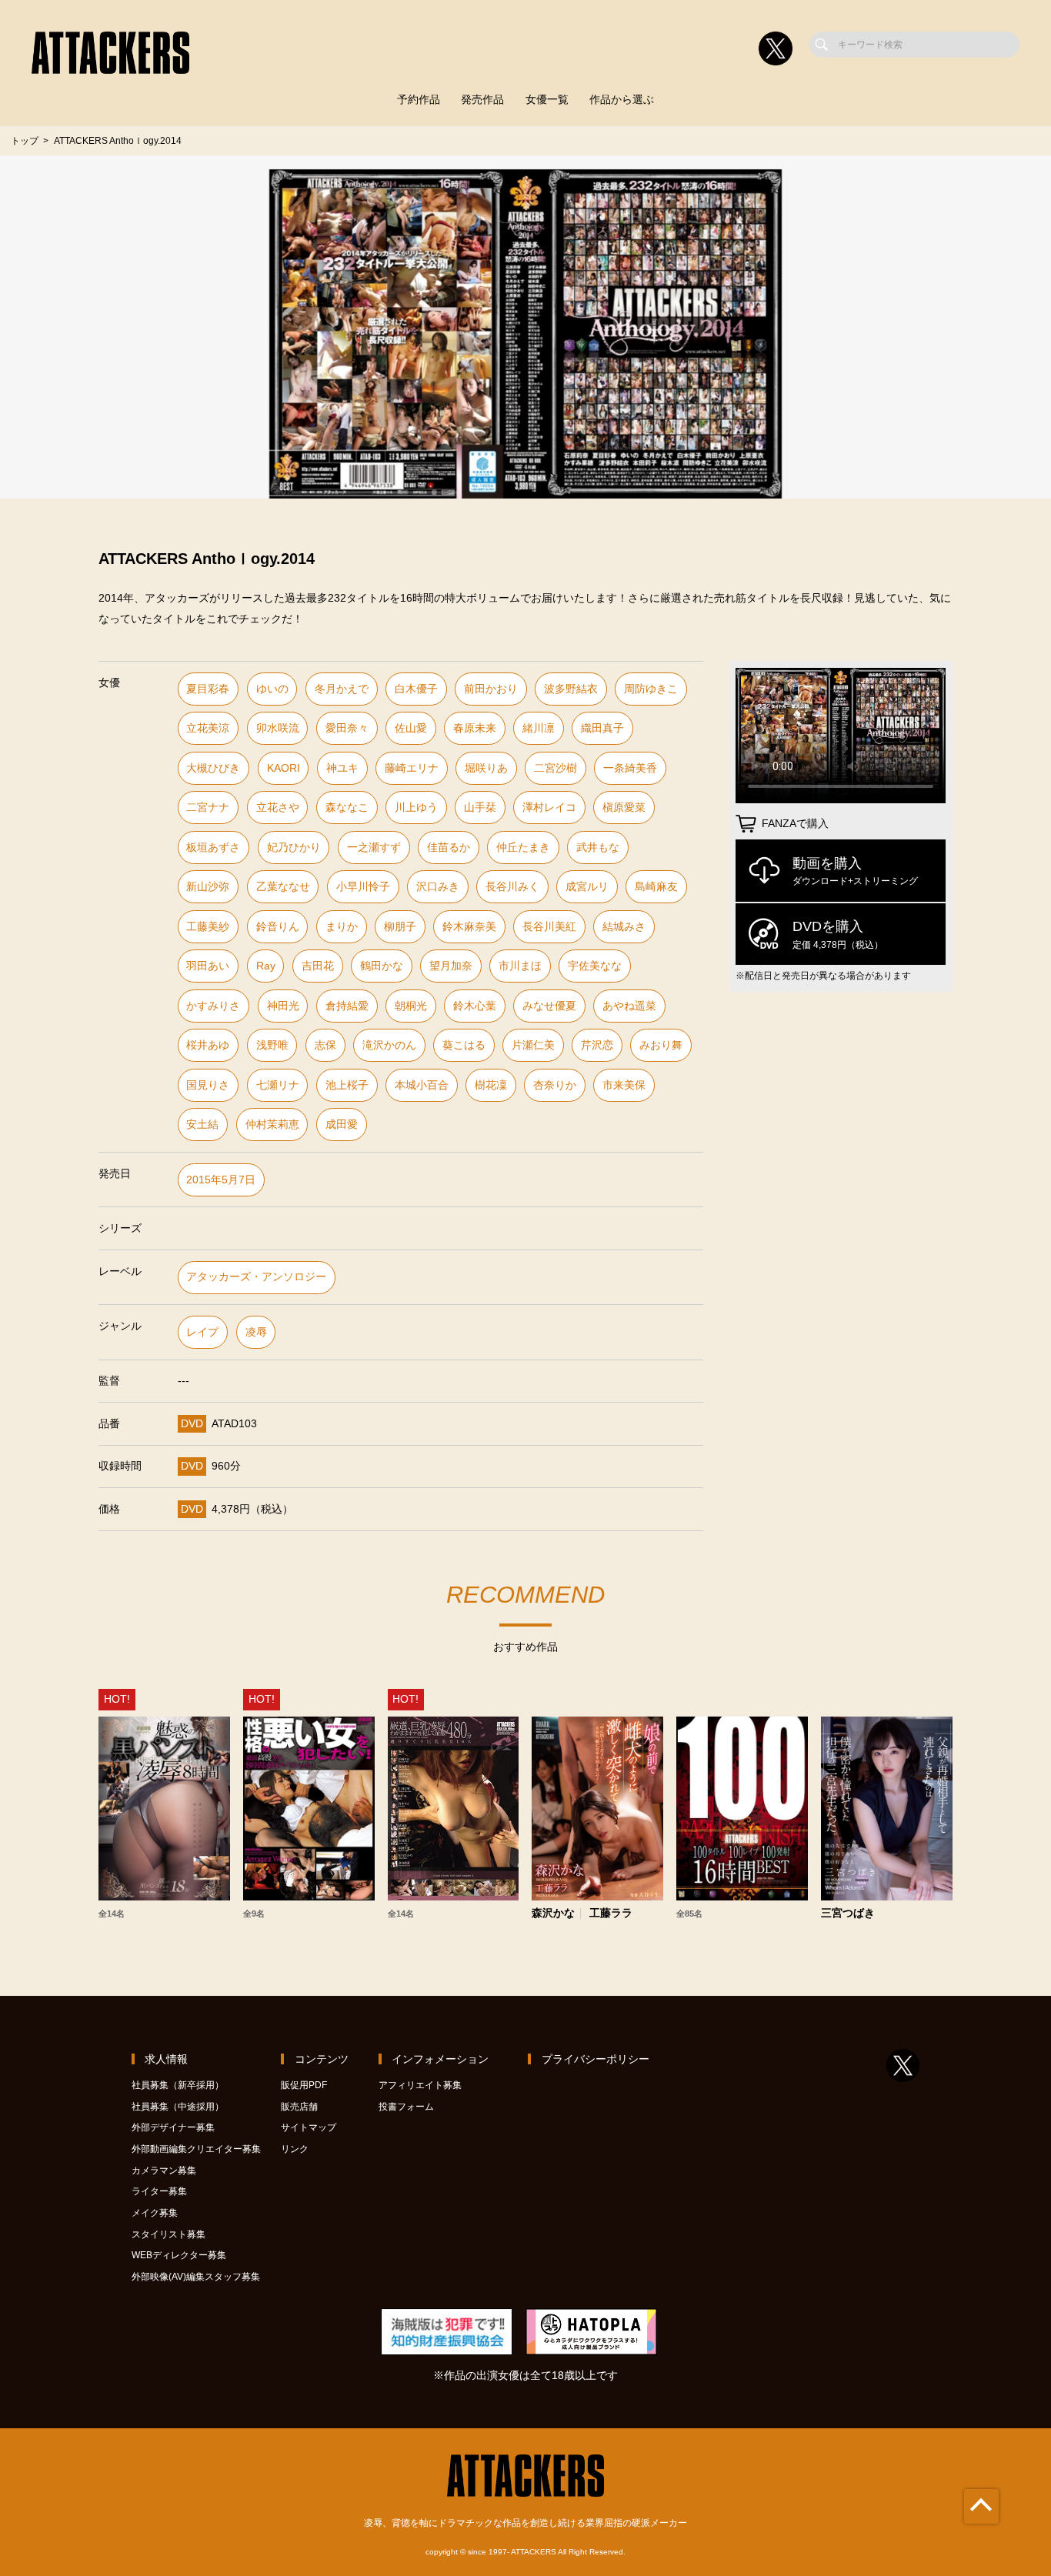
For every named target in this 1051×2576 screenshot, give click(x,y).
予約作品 (419, 100)
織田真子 (602, 728)
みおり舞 (661, 1045)
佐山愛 (411, 728)
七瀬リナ (278, 1085)
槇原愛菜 (624, 808)
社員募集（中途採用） (178, 2107)
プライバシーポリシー (596, 2059)
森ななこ (347, 808)
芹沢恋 (597, 1045)
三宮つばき (848, 1914)
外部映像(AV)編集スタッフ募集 (196, 2277)
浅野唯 (272, 1045)
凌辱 (256, 1332)
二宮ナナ (208, 808)
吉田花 (318, 966)
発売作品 (482, 100)
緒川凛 (539, 728)
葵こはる (464, 1045)
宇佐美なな (595, 966)
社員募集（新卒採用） (178, 2085)
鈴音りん (278, 927)
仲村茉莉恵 (272, 1124)
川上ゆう (416, 808)
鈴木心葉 (475, 1006)
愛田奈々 (347, 728)
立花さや (278, 808)
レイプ (202, 1332)
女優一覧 (547, 100)
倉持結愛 (347, 1006)
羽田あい (208, 966)
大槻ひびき (213, 768)
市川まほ (520, 966)
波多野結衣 (571, 689)
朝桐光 (411, 1006)
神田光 (283, 1006)
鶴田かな (382, 966)
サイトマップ (309, 2127)
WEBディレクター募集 (179, 2255)
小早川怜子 (363, 887)
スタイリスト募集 (168, 2234)
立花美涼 (208, 728)
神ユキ (342, 768)
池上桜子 (347, 1085)
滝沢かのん (389, 1045)
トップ (25, 141)
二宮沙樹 (556, 768)
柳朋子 (400, 927)
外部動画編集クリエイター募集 (196, 2149)
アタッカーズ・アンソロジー (256, 1277)
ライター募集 (159, 2191)
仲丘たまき (523, 848)
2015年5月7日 (221, 1180)
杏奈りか (555, 1085)
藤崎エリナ (412, 768)
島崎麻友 (656, 887)
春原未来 (475, 728)
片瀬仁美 (533, 1045)
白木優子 (416, 689)
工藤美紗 (208, 927)
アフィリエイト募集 (420, 2085)
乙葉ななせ (283, 887)
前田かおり (491, 689)
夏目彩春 (208, 689)
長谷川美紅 (549, 927)
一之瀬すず (374, 848)
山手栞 (480, 808)
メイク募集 (155, 2213)
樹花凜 (491, 1085)
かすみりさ (213, 1006)
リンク (295, 2149)
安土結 (202, 1124)
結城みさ (624, 927)
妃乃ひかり (294, 848)
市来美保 (624, 1085)
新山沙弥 (208, 887)
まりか (342, 927)
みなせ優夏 (549, 1006)
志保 (325, 1045)
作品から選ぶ (622, 100)
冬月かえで (342, 689)
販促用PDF (304, 2085)
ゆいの (272, 689)
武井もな (598, 848)
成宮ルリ (587, 887)
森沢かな (553, 1914)
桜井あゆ (208, 1045)
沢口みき (438, 887)
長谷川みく (512, 887)
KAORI (284, 768)
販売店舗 (299, 2107)
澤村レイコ (549, 808)
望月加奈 (451, 966)
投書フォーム (406, 2107)
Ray (266, 966)
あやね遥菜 (629, 1006)
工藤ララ (611, 1914)
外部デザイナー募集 (173, 2127)
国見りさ (208, 1085)
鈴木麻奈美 (469, 927)
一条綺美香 (630, 768)
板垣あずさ (213, 848)
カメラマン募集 (164, 2171)
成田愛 (342, 1124)
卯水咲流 (278, 728)
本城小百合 (422, 1085)
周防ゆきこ (651, 689)
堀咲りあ (486, 768)
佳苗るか (449, 848)
